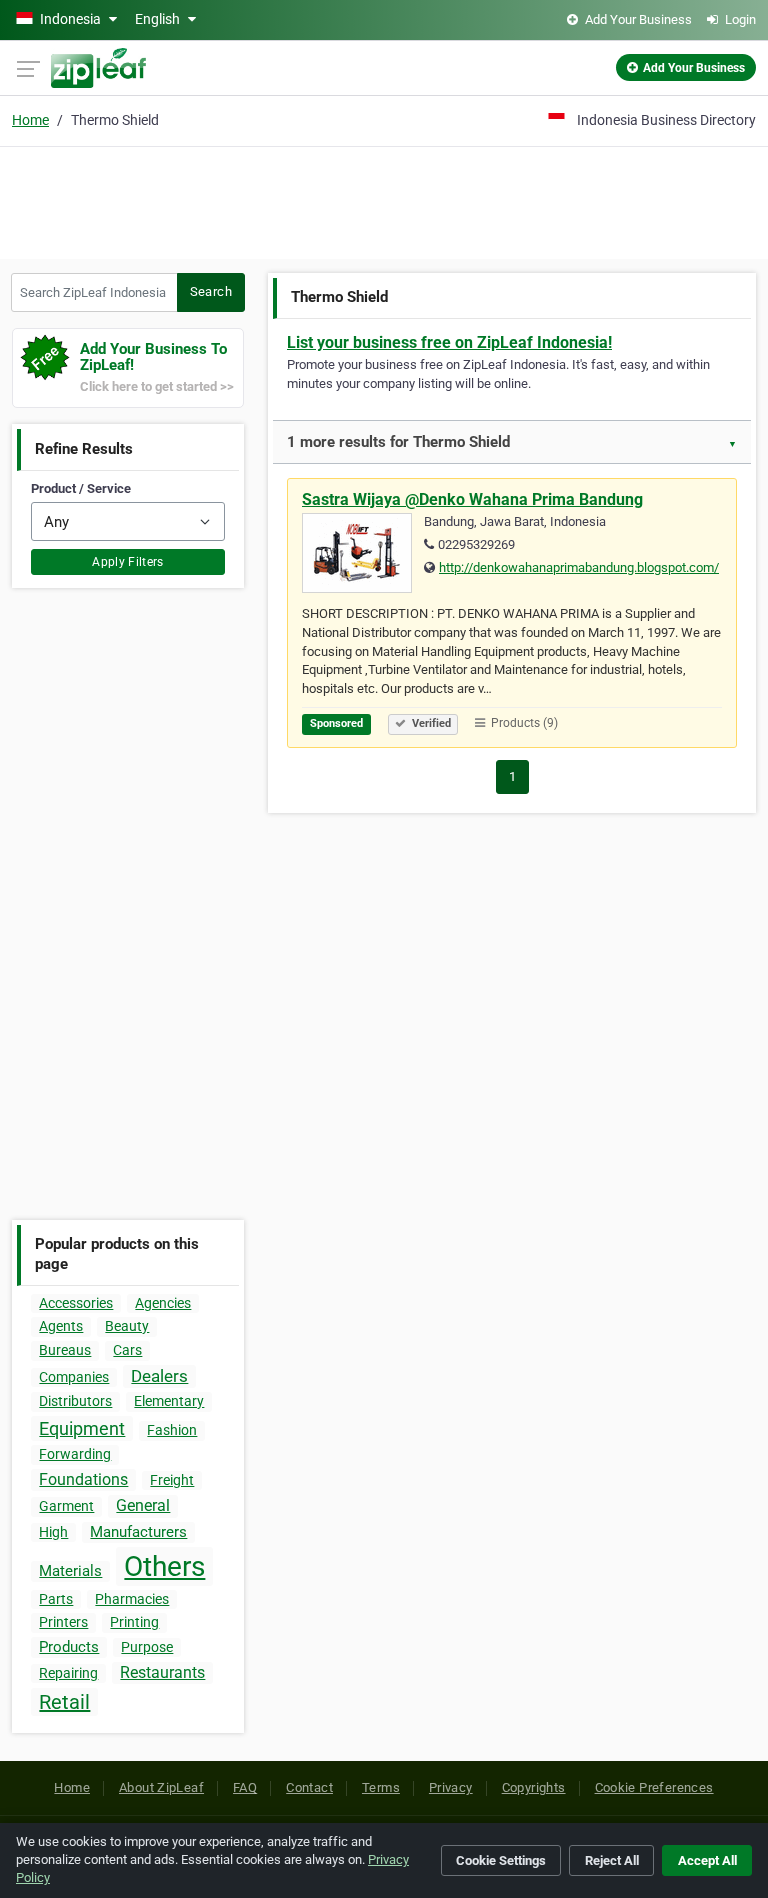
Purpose (147, 1647)
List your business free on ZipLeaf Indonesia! (449, 342)
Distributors (75, 1401)
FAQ (245, 1787)
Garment (66, 1506)
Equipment (82, 1428)
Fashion (172, 1430)
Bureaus (65, 1350)
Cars (127, 1350)
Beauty (127, 1326)
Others (164, 1566)
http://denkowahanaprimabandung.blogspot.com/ (579, 567)
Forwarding (75, 1454)
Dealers (159, 1376)
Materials (70, 1571)
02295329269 (476, 544)
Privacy (451, 1787)
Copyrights (534, 1787)
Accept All (707, 1860)
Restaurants (162, 1672)
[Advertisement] (384, 200)
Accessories (76, 1303)
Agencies (163, 1303)
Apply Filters (128, 562)
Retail (64, 1702)
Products (69, 1647)
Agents (61, 1326)
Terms (381, 1787)
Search (211, 291)
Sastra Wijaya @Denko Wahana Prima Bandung (472, 499)
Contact (309, 1787)
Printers (63, 1622)
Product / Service (81, 488)
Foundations (83, 1479)
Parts (56, 1599)
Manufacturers (138, 1532)
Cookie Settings (501, 1860)
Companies (74, 1377)
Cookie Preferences (654, 1787)
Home (30, 120)
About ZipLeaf (161, 1787)
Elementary (169, 1401)
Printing (134, 1622)
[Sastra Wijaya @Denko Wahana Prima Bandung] (363, 556)
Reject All (612, 1860)
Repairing (68, 1673)
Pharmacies (132, 1599)
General (143, 1505)
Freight (172, 1480)
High (53, 1532)
